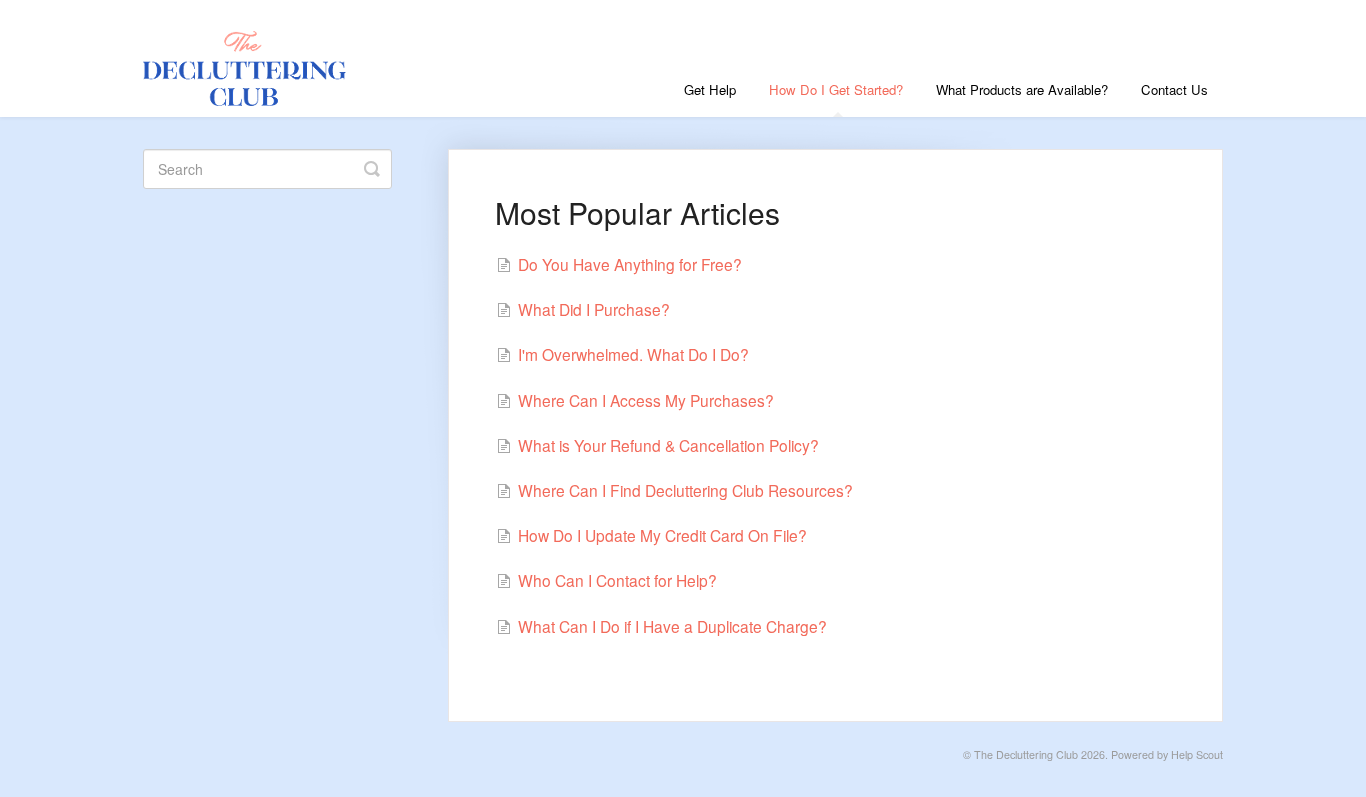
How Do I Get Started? (836, 89)
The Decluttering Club (1026, 754)
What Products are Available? (1022, 89)
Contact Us (1174, 89)
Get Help (710, 89)
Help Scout (1197, 754)
